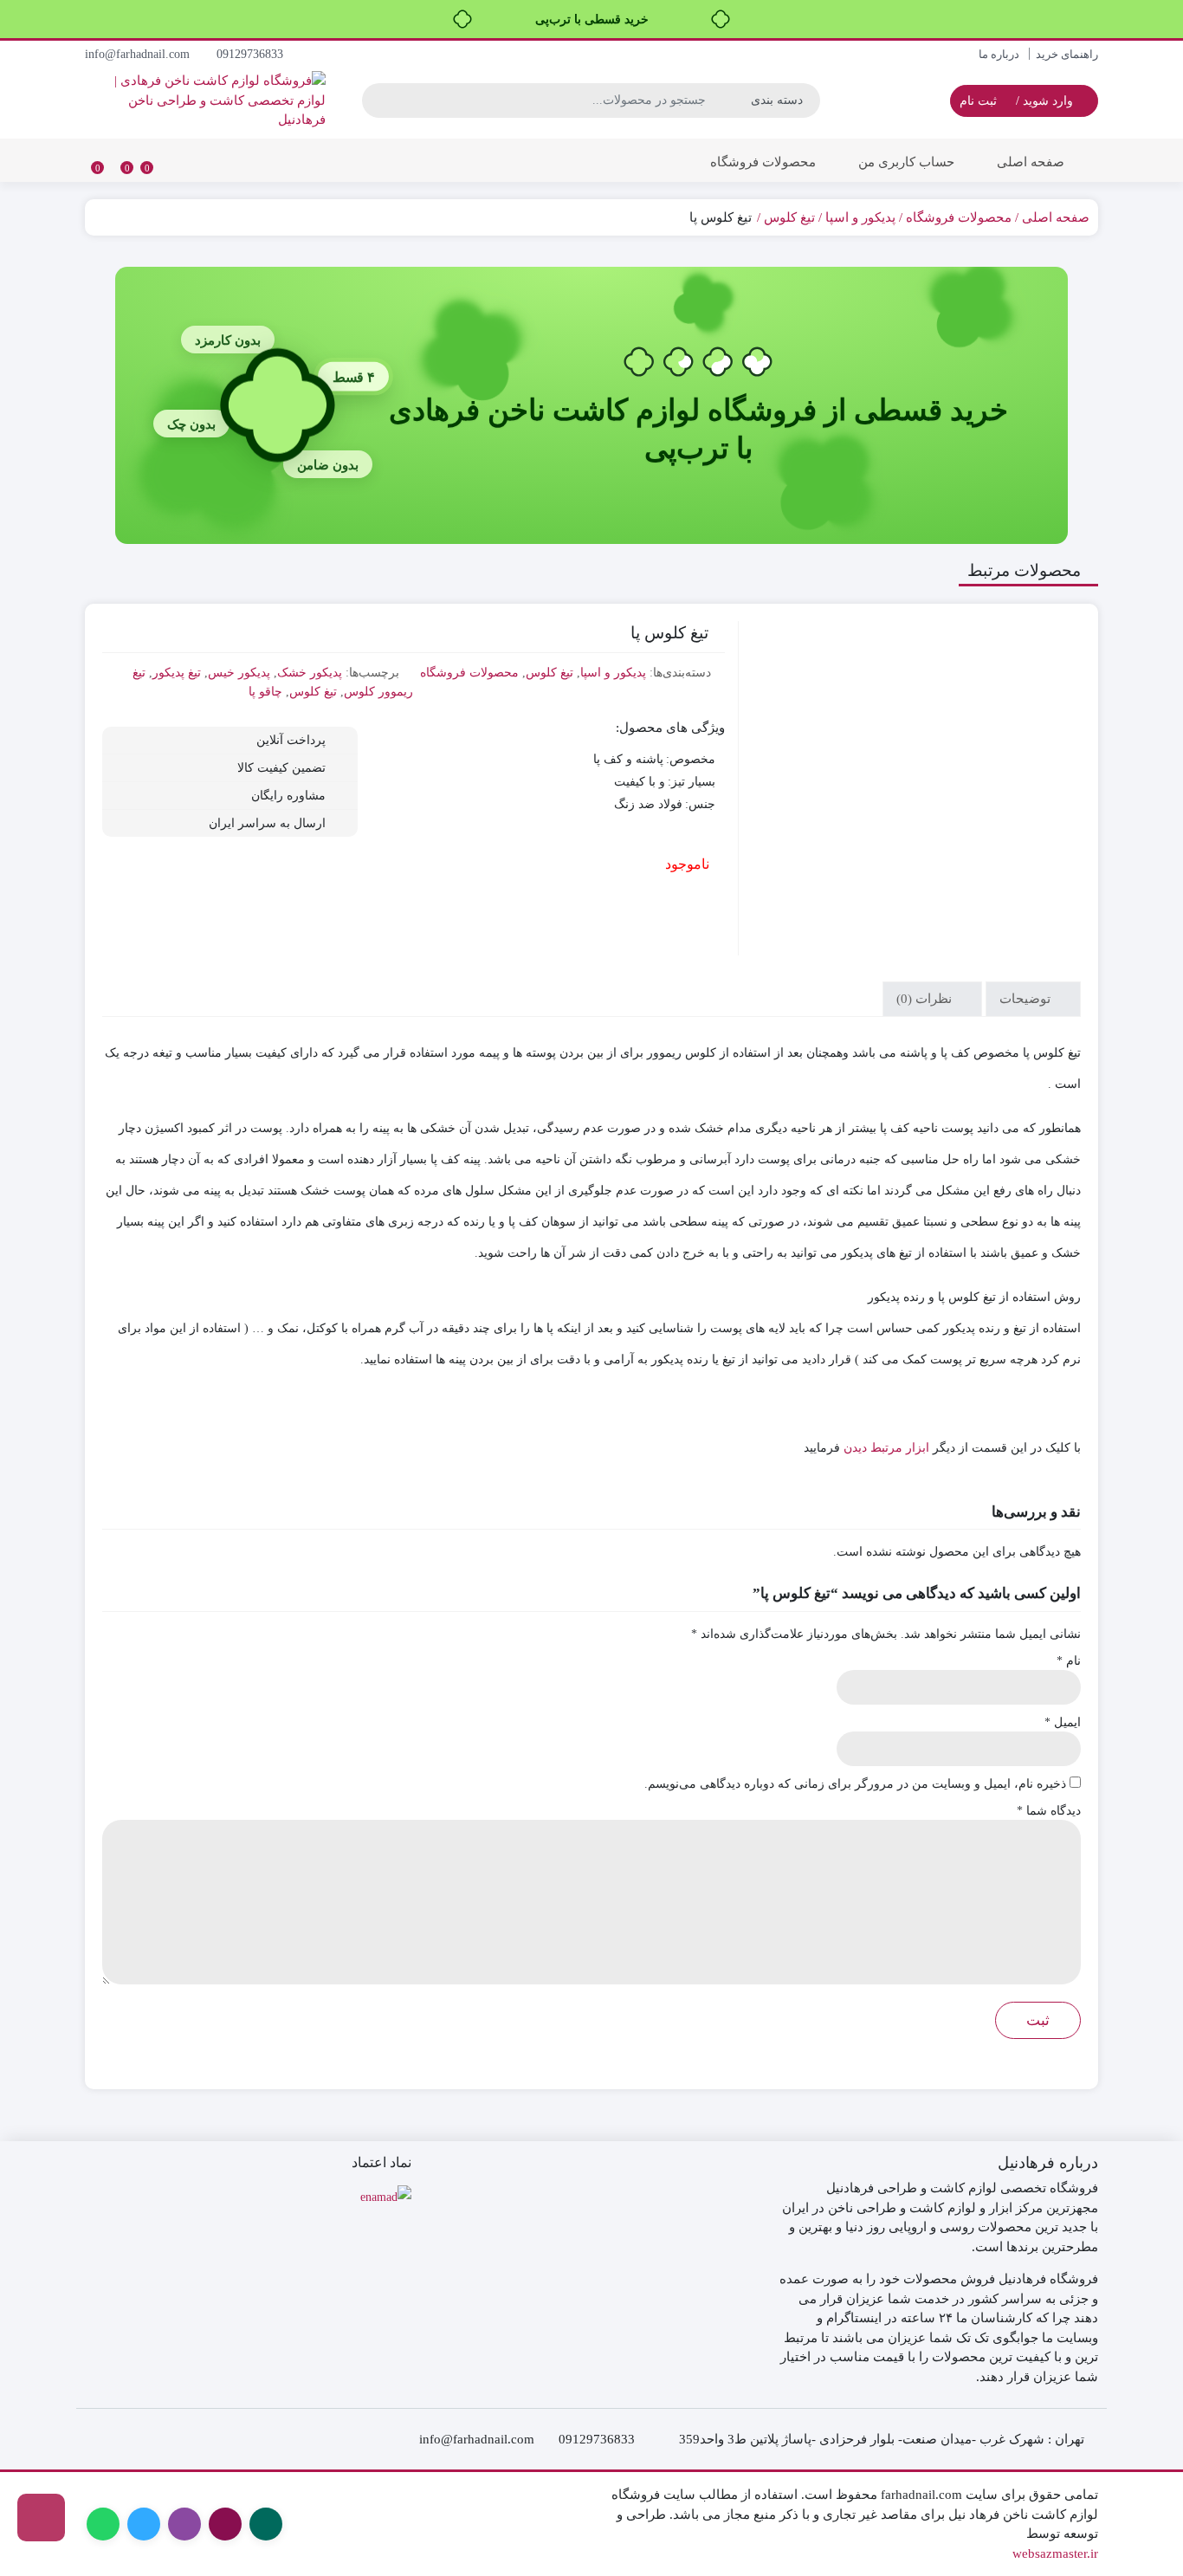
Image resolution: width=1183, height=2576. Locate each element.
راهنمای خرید (1067, 54)
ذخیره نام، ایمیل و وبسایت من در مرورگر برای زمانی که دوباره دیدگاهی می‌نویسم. (855, 1784)
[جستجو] (378, 100)
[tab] (1033, 999)
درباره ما (999, 54)
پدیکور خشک (310, 673)
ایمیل (1063, 1722)
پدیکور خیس (239, 673)
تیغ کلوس (789, 217)
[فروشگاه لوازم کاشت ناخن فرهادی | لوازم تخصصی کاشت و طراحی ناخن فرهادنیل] (205, 100)
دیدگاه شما (1049, 1811)
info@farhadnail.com (139, 54)
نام (1069, 1661)
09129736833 (252, 54)
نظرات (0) (926, 999)
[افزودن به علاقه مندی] (1064, 723)
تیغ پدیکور (177, 673)
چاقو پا (265, 692)
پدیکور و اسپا (860, 217)
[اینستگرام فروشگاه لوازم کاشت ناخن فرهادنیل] (41, 2518)
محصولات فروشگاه (761, 162)
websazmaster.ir (1055, 2553)
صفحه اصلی (1031, 162)
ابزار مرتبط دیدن (888, 1448)
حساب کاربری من (906, 162)
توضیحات (1027, 999)
